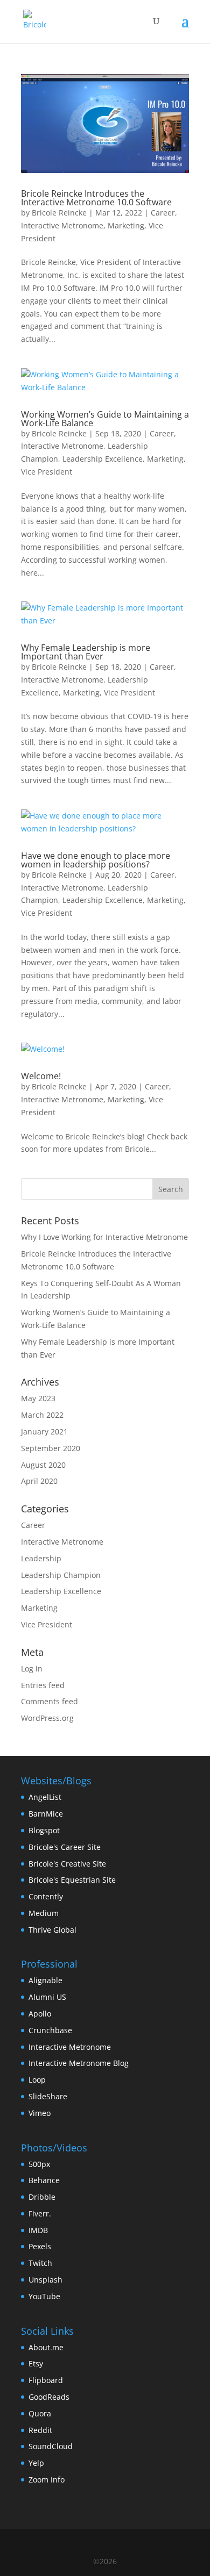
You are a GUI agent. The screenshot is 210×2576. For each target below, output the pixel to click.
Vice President (47, 472)
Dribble (42, 2197)
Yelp (36, 2463)
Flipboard (46, 2380)
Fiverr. (40, 2213)
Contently (46, 1896)
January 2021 (44, 1431)
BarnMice (46, 1814)
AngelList (45, 1797)
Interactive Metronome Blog (79, 2063)
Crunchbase (50, 2030)
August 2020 (43, 1465)
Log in (32, 1669)
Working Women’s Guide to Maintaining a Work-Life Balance (105, 419)
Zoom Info (47, 2480)
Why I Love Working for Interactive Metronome (104, 1237)
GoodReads (49, 2397)
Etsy (36, 2363)
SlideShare (48, 2096)
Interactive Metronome (62, 225)
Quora (40, 2413)
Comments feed (50, 1701)
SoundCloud (51, 2446)
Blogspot (44, 1830)
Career (163, 213)
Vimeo (40, 2113)
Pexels (40, 2246)
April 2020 (39, 1481)
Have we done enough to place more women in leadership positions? (96, 860)
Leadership (41, 1558)
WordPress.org (47, 1718)
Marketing (126, 225)
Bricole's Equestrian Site (72, 1880)
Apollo (40, 2014)
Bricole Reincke (59, 213)
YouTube (44, 2296)
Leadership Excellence (103, 459)
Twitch (40, 2263)
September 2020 (51, 1448)
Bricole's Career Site (65, 1847)
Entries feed (43, 1685)
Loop (37, 2080)
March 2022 (42, 1415)
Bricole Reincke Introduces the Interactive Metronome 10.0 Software (96, 198)
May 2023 (38, 1398)
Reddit (40, 2430)
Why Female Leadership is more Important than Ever (86, 652)
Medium (44, 1913)
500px (39, 2164)
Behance (44, 2180)
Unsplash (45, 2280)
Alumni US (47, 1997)
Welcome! (41, 1076)
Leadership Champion (61, 1575)
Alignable (45, 1980)
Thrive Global (52, 1930)
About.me (46, 2347)
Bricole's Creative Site (67, 1864)
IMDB (38, 2230)
